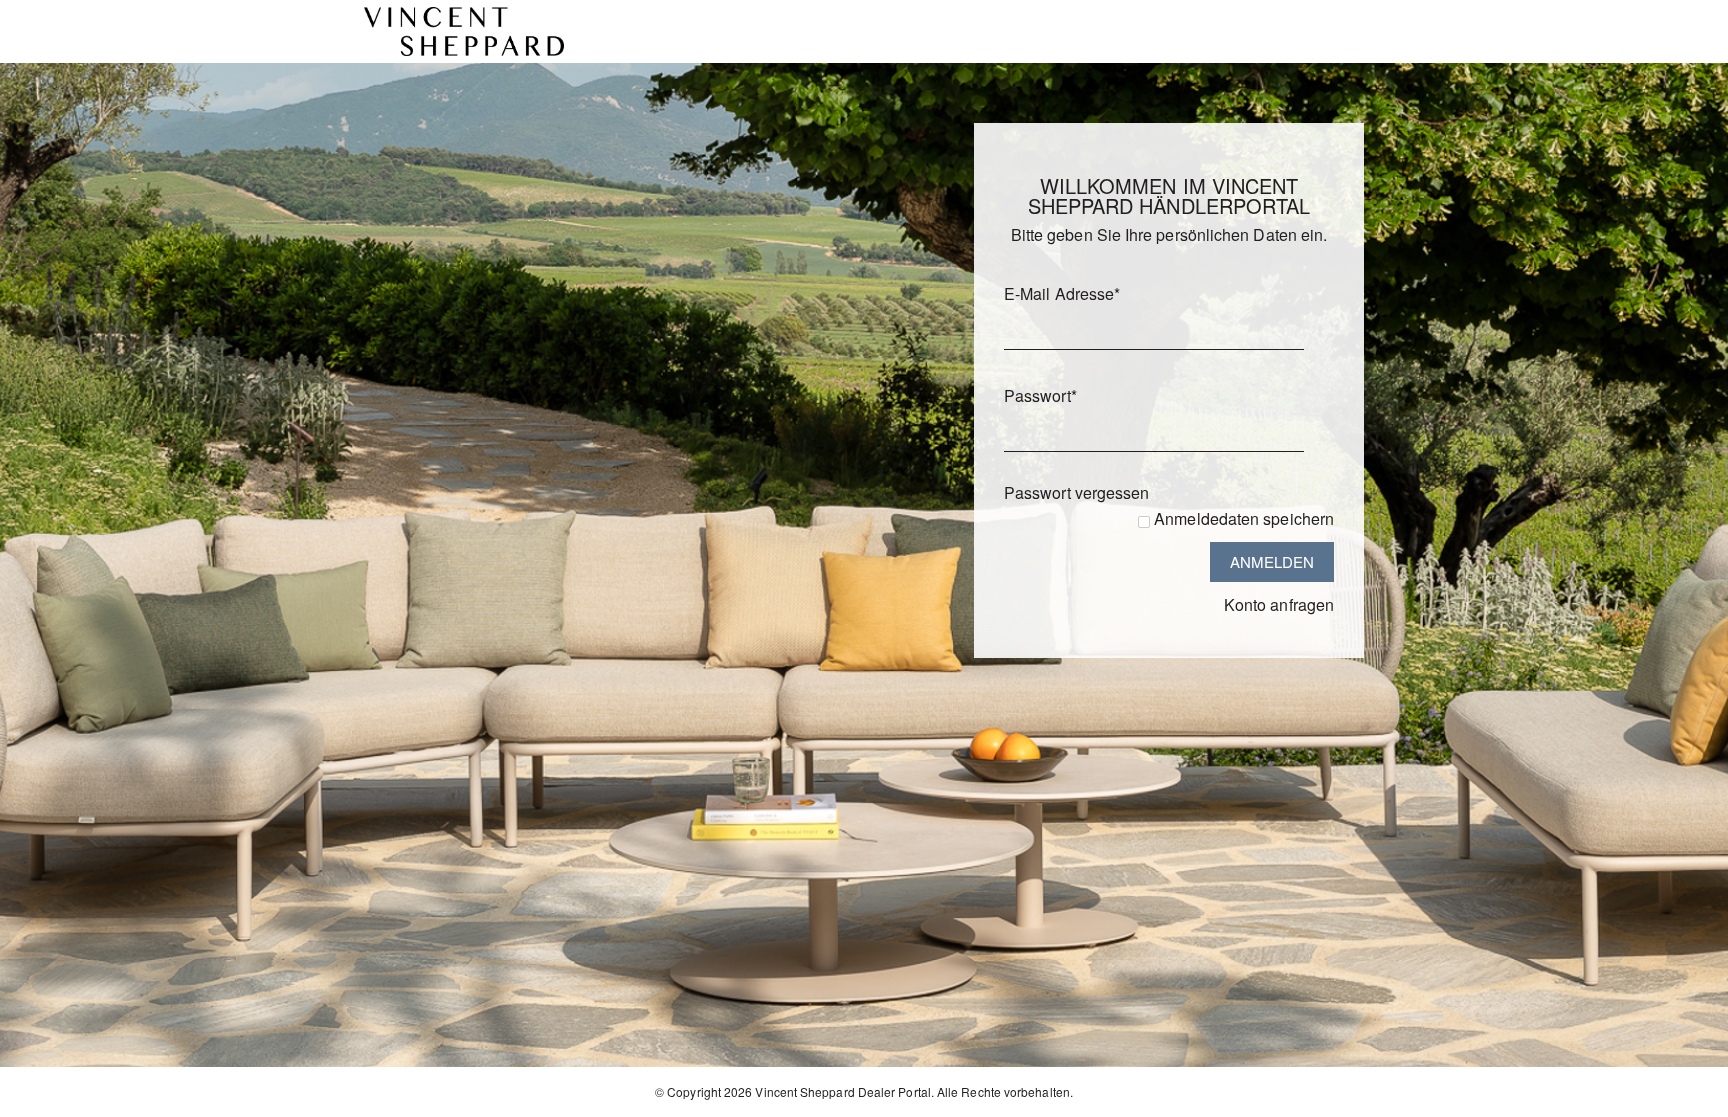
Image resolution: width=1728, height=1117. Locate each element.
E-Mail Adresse (1062, 293)
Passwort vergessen (1076, 492)
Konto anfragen (1279, 604)
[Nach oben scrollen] (1685, 1094)
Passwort (1040, 395)
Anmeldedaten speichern (1244, 518)
